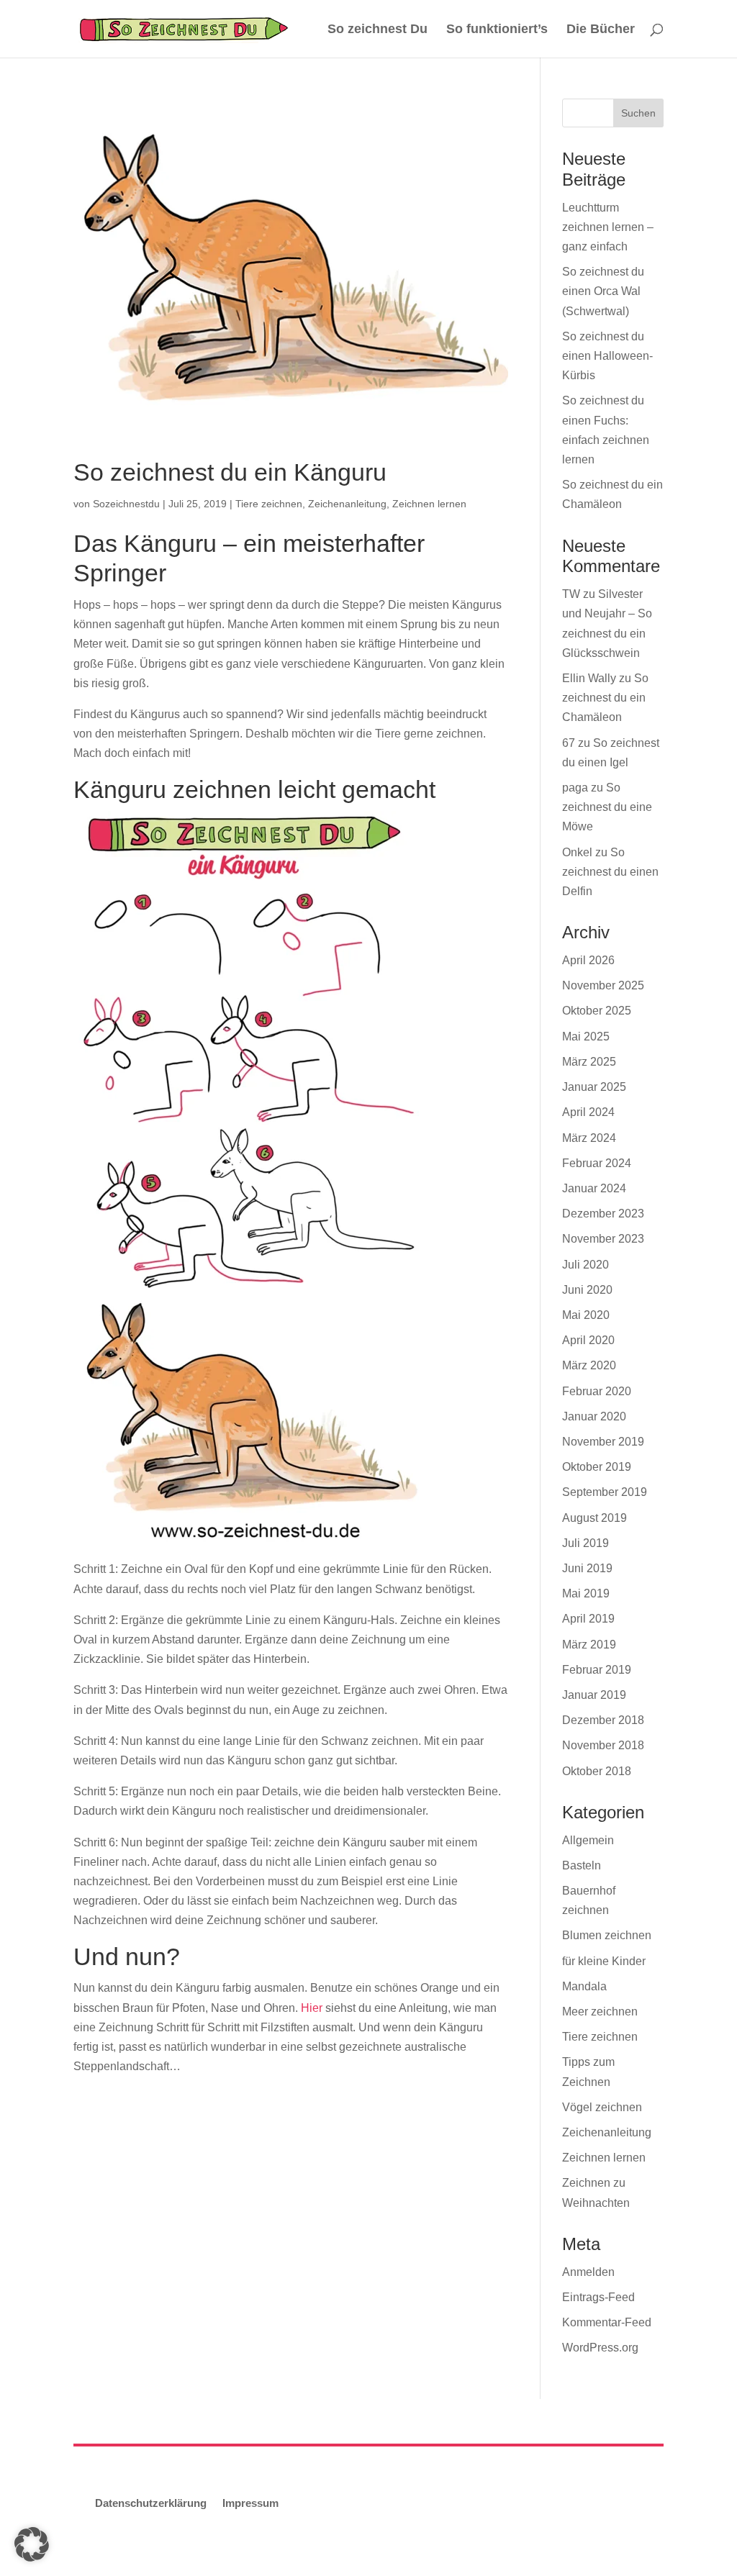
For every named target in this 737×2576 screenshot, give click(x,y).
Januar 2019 (594, 1695)
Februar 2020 (597, 1391)
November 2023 (603, 1239)
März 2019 (589, 1645)
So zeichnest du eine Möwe (607, 807)
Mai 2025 (586, 1037)
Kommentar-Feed (607, 2322)
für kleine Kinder (604, 1961)
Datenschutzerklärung (151, 2503)
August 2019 (594, 1518)
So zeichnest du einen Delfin (610, 872)
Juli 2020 (585, 1265)
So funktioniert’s (497, 30)
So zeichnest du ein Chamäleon (605, 698)
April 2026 (588, 960)
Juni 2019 (587, 1568)
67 (569, 743)
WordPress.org (600, 2348)
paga (575, 788)
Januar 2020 (594, 1416)
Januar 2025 (594, 1087)
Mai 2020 (586, 1315)
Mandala (584, 1986)
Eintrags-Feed (598, 2297)
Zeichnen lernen (429, 504)
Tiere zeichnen (269, 504)
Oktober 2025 (597, 1011)
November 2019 (603, 1442)
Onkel (577, 852)
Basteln (582, 1865)
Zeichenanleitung (347, 504)
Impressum (250, 2503)
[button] (32, 2544)
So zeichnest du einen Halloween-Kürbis (607, 356)
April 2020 (588, 1340)
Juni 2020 (587, 1290)
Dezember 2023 (603, 1214)
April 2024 (588, 1112)
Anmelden (588, 2272)
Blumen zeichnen (607, 1935)
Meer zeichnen (600, 2012)
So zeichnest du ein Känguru (230, 472)
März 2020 (589, 1365)
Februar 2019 (597, 1670)
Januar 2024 (594, 1188)
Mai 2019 (586, 1593)
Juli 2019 (585, 1543)
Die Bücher (601, 30)
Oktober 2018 (597, 1771)
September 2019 (605, 1492)
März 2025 (589, 1062)
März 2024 (589, 1138)
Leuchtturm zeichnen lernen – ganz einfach (608, 227)
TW (571, 594)
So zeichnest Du (377, 30)
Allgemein (588, 1840)
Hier (312, 2008)
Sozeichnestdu (126, 504)
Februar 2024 (597, 1163)
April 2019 (588, 1619)
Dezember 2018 (603, 1720)
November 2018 (603, 1745)
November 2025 (603, 985)
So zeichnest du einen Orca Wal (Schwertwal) (603, 291)
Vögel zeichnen (602, 2107)
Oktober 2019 (597, 1467)
